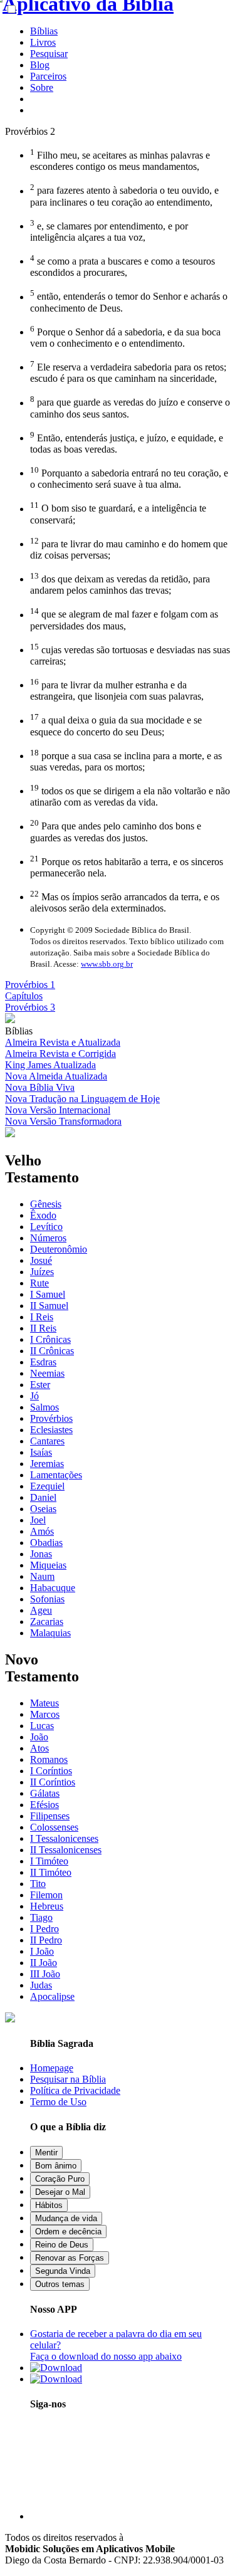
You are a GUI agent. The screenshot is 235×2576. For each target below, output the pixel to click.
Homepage (52, 2068)
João (39, 1737)
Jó (34, 1396)
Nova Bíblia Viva (40, 1087)
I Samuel (48, 1294)
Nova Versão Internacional (58, 1110)
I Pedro (44, 1929)
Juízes (42, 1272)
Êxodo (43, 1215)
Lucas (42, 1726)
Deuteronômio (59, 1249)
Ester (40, 1385)
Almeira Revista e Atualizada (63, 1042)
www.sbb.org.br (107, 964)
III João (45, 1974)
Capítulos (24, 996)
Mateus (44, 1703)
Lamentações (56, 1475)
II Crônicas (52, 1351)
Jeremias (47, 1464)
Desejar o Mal (60, 2192)
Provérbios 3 (30, 1007)
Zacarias (47, 1622)
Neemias (47, 1373)
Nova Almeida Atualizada (56, 1076)
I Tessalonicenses (64, 1838)
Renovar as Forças (70, 2258)
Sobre (42, 87)
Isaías (41, 1452)
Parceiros (48, 76)
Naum (42, 1576)
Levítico (46, 1227)
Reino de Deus (62, 2245)
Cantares (47, 1441)
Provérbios (51, 1418)
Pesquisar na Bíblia (68, 2079)
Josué (41, 1260)
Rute (39, 1283)
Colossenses (54, 1827)
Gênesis (46, 1204)
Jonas (41, 1554)
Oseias (43, 1509)
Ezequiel (47, 1486)
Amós (42, 1531)
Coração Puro (60, 2179)
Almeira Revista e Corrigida (60, 1054)
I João (42, 1951)
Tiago (41, 1917)
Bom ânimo (56, 2166)
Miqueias (48, 1565)
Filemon (46, 1895)
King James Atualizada (50, 1065)
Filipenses (50, 1816)
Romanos (49, 1759)
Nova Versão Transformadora (63, 1121)
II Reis (43, 1328)
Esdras (43, 1362)
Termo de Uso (58, 2102)
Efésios (44, 1805)
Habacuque (53, 1588)
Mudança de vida (66, 2218)
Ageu (41, 1610)
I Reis (42, 1317)
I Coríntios (51, 1771)
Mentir (46, 2153)
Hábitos (49, 2205)
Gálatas (45, 1793)
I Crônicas (50, 1339)
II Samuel (49, 1306)
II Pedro (46, 1940)
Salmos (44, 1407)
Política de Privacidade (75, 2090)
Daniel (43, 1497)
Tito (38, 1884)
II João (44, 1963)
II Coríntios (53, 1782)
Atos (39, 1748)
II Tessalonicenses (66, 1850)
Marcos (45, 1714)
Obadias (46, 1543)
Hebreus (47, 1906)
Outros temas (60, 2284)
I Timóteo (49, 1861)
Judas (41, 1985)
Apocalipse (52, 1996)
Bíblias (44, 31)
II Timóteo (51, 1872)
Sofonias (47, 1599)
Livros (43, 42)
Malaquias (50, 1633)
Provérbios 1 (30, 985)
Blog (40, 65)
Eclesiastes (51, 1430)
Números (48, 1238)
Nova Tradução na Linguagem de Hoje (82, 1099)
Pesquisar (49, 54)
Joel (38, 1520)
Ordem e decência (68, 2232)
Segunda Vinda (63, 2271)
